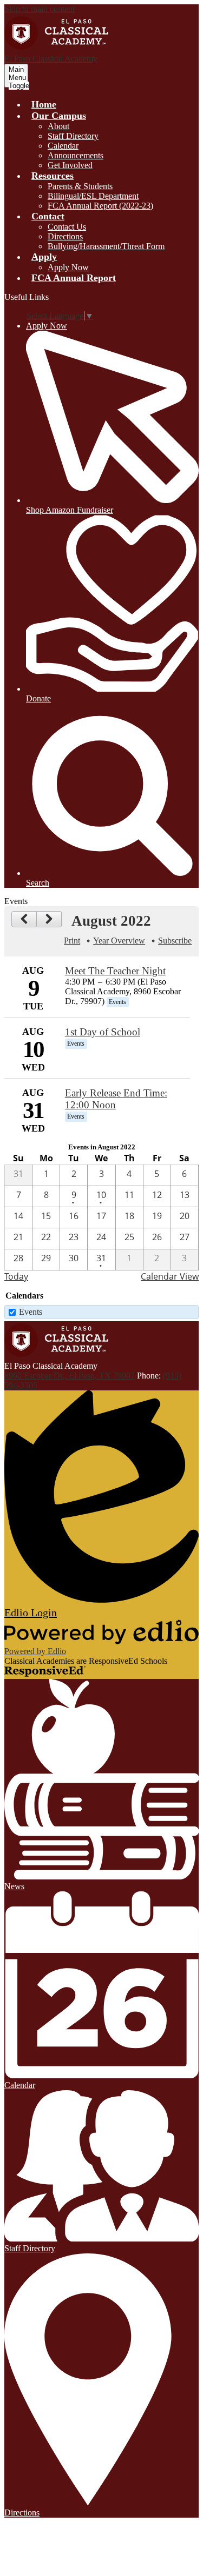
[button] (59, 116)
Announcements (76, 155)
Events (31, 1312)
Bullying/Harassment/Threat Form (106, 246)
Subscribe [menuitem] (175, 941)
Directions (65, 236)
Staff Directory (73, 136)
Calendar (63, 146)
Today (16, 1276)
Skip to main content (40, 9)
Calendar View (170, 1276)
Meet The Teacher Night (115, 971)
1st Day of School (103, 1032)
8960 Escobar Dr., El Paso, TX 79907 (70, 1376)
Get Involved (70, 165)
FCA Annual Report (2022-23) (100, 206)
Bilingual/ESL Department (93, 196)
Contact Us (67, 227)
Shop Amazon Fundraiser (70, 510)
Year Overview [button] (119, 941)
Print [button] (72, 941)
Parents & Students (80, 186)
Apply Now (68, 267)
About (58, 126)
